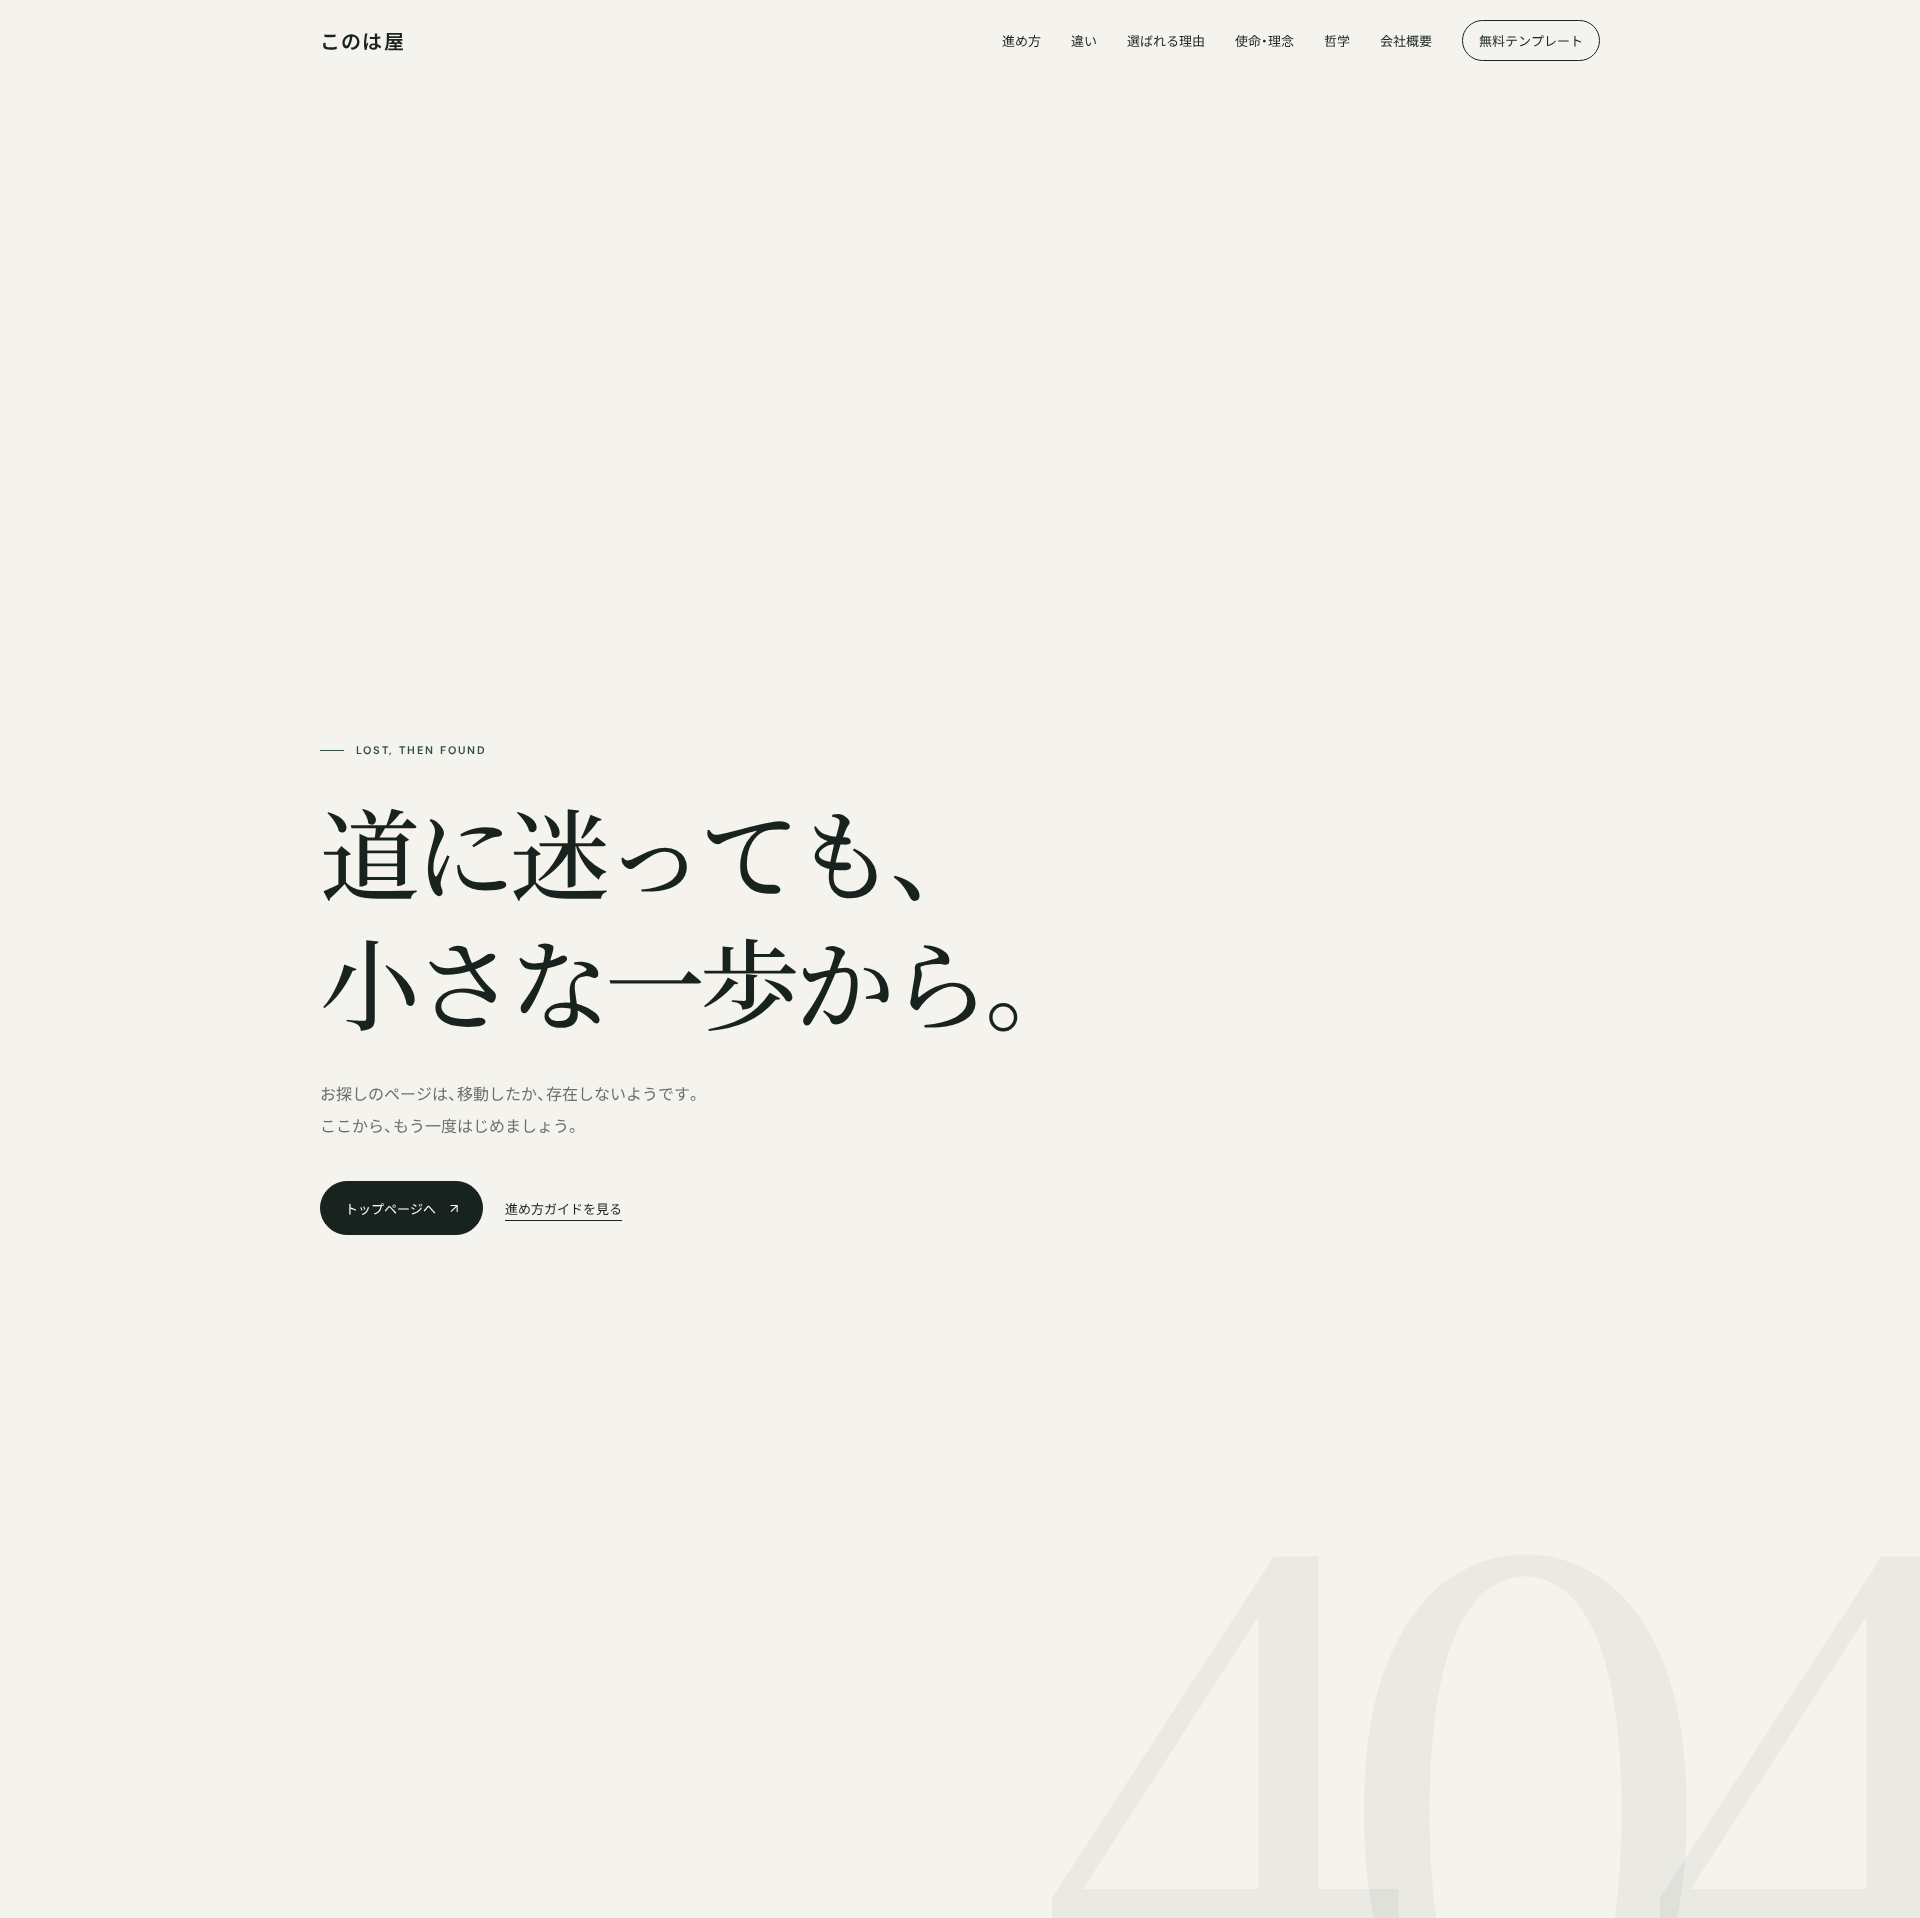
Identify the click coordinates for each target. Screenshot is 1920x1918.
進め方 (1021, 41)
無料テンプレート (1531, 41)
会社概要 (1406, 41)
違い (1084, 41)
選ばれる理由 (1166, 41)
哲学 (1337, 41)
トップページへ (390, 1209)
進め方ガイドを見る (563, 1209)
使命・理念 (1264, 41)
